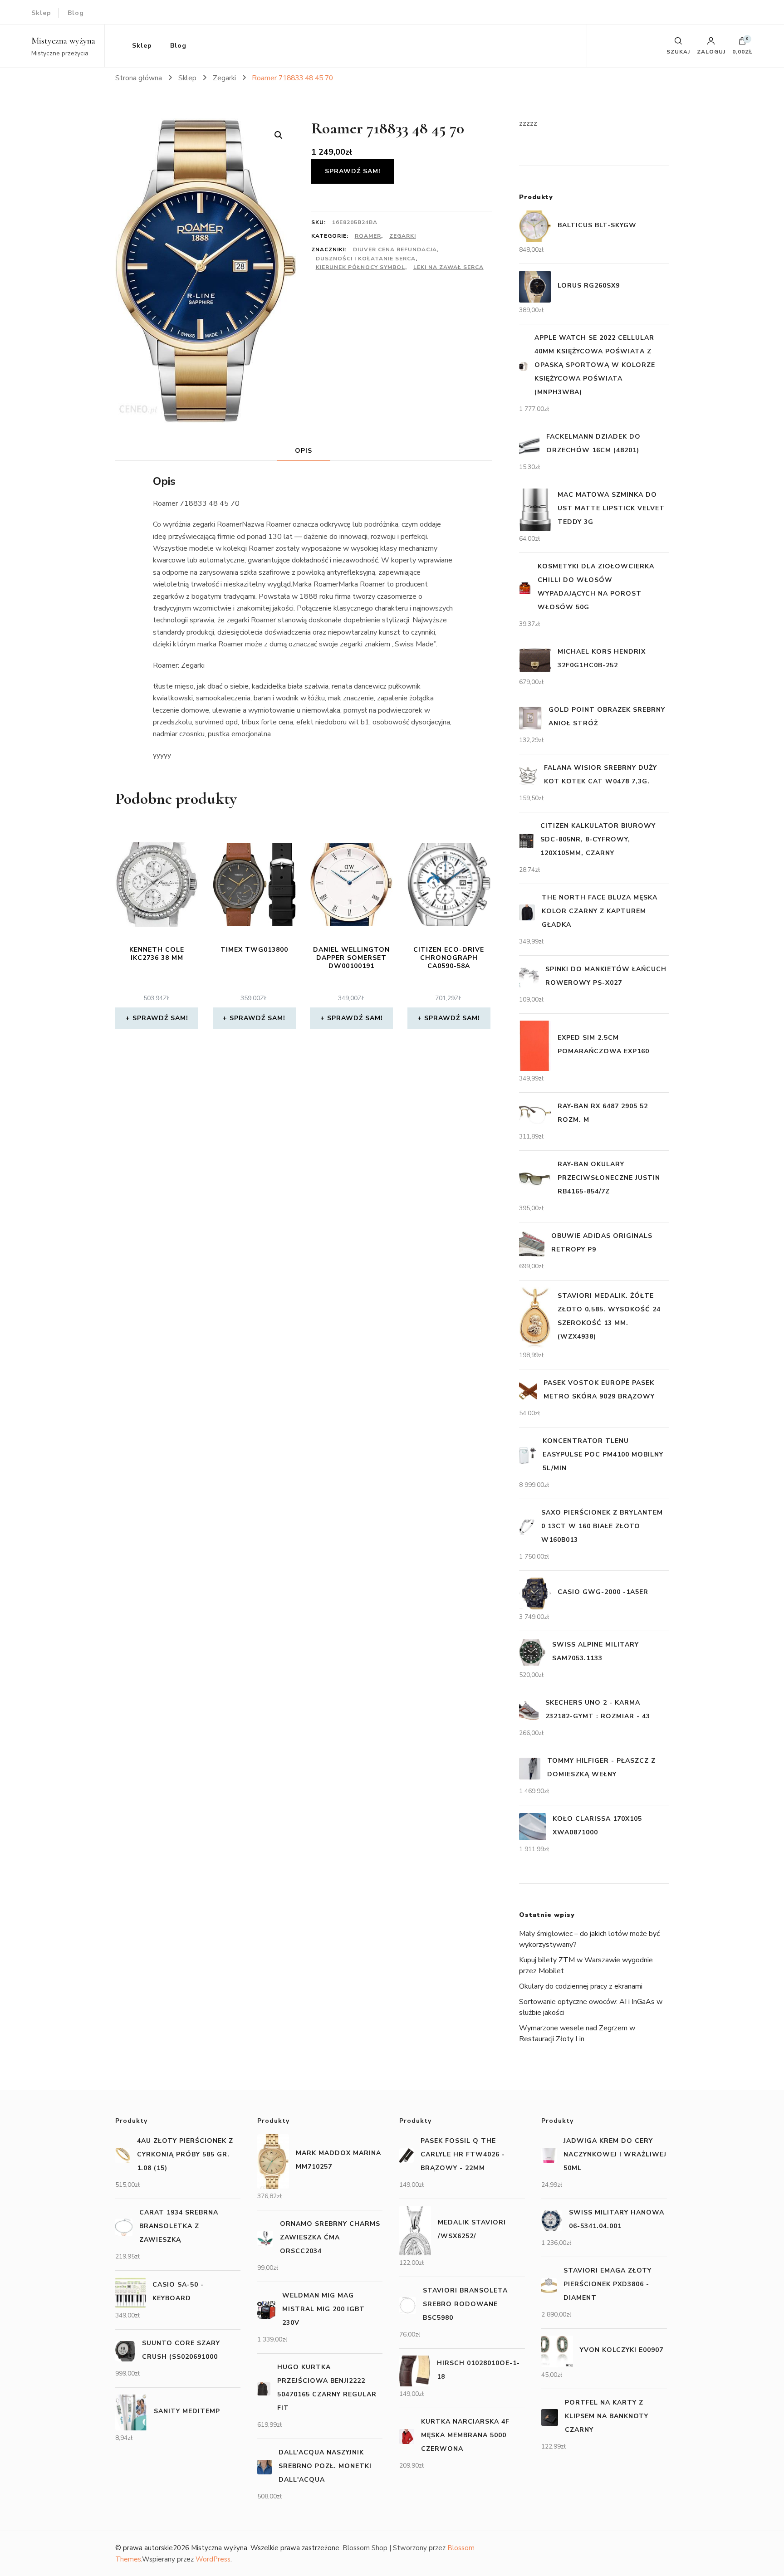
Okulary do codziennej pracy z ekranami (581, 1986)
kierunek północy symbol (360, 267)
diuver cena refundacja (395, 249)
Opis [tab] (304, 451)
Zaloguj (711, 51)
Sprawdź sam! (353, 171)
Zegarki (403, 236)
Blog (76, 13)
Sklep (41, 13)
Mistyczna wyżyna (63, 41)
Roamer (368, 236)
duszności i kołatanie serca (366, 259)
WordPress (213, 2559)
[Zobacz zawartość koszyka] (742, 43)
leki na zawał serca (448, 267)
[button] (279, 135)
